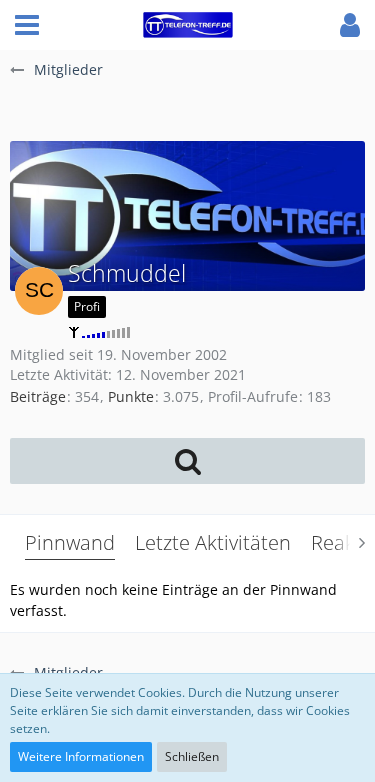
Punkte (131, 396)
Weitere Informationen (81, 756)
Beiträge (38, 396)
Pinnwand (70, 542)
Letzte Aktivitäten (213, 542)
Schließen (192, 756)
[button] (27, 25)
